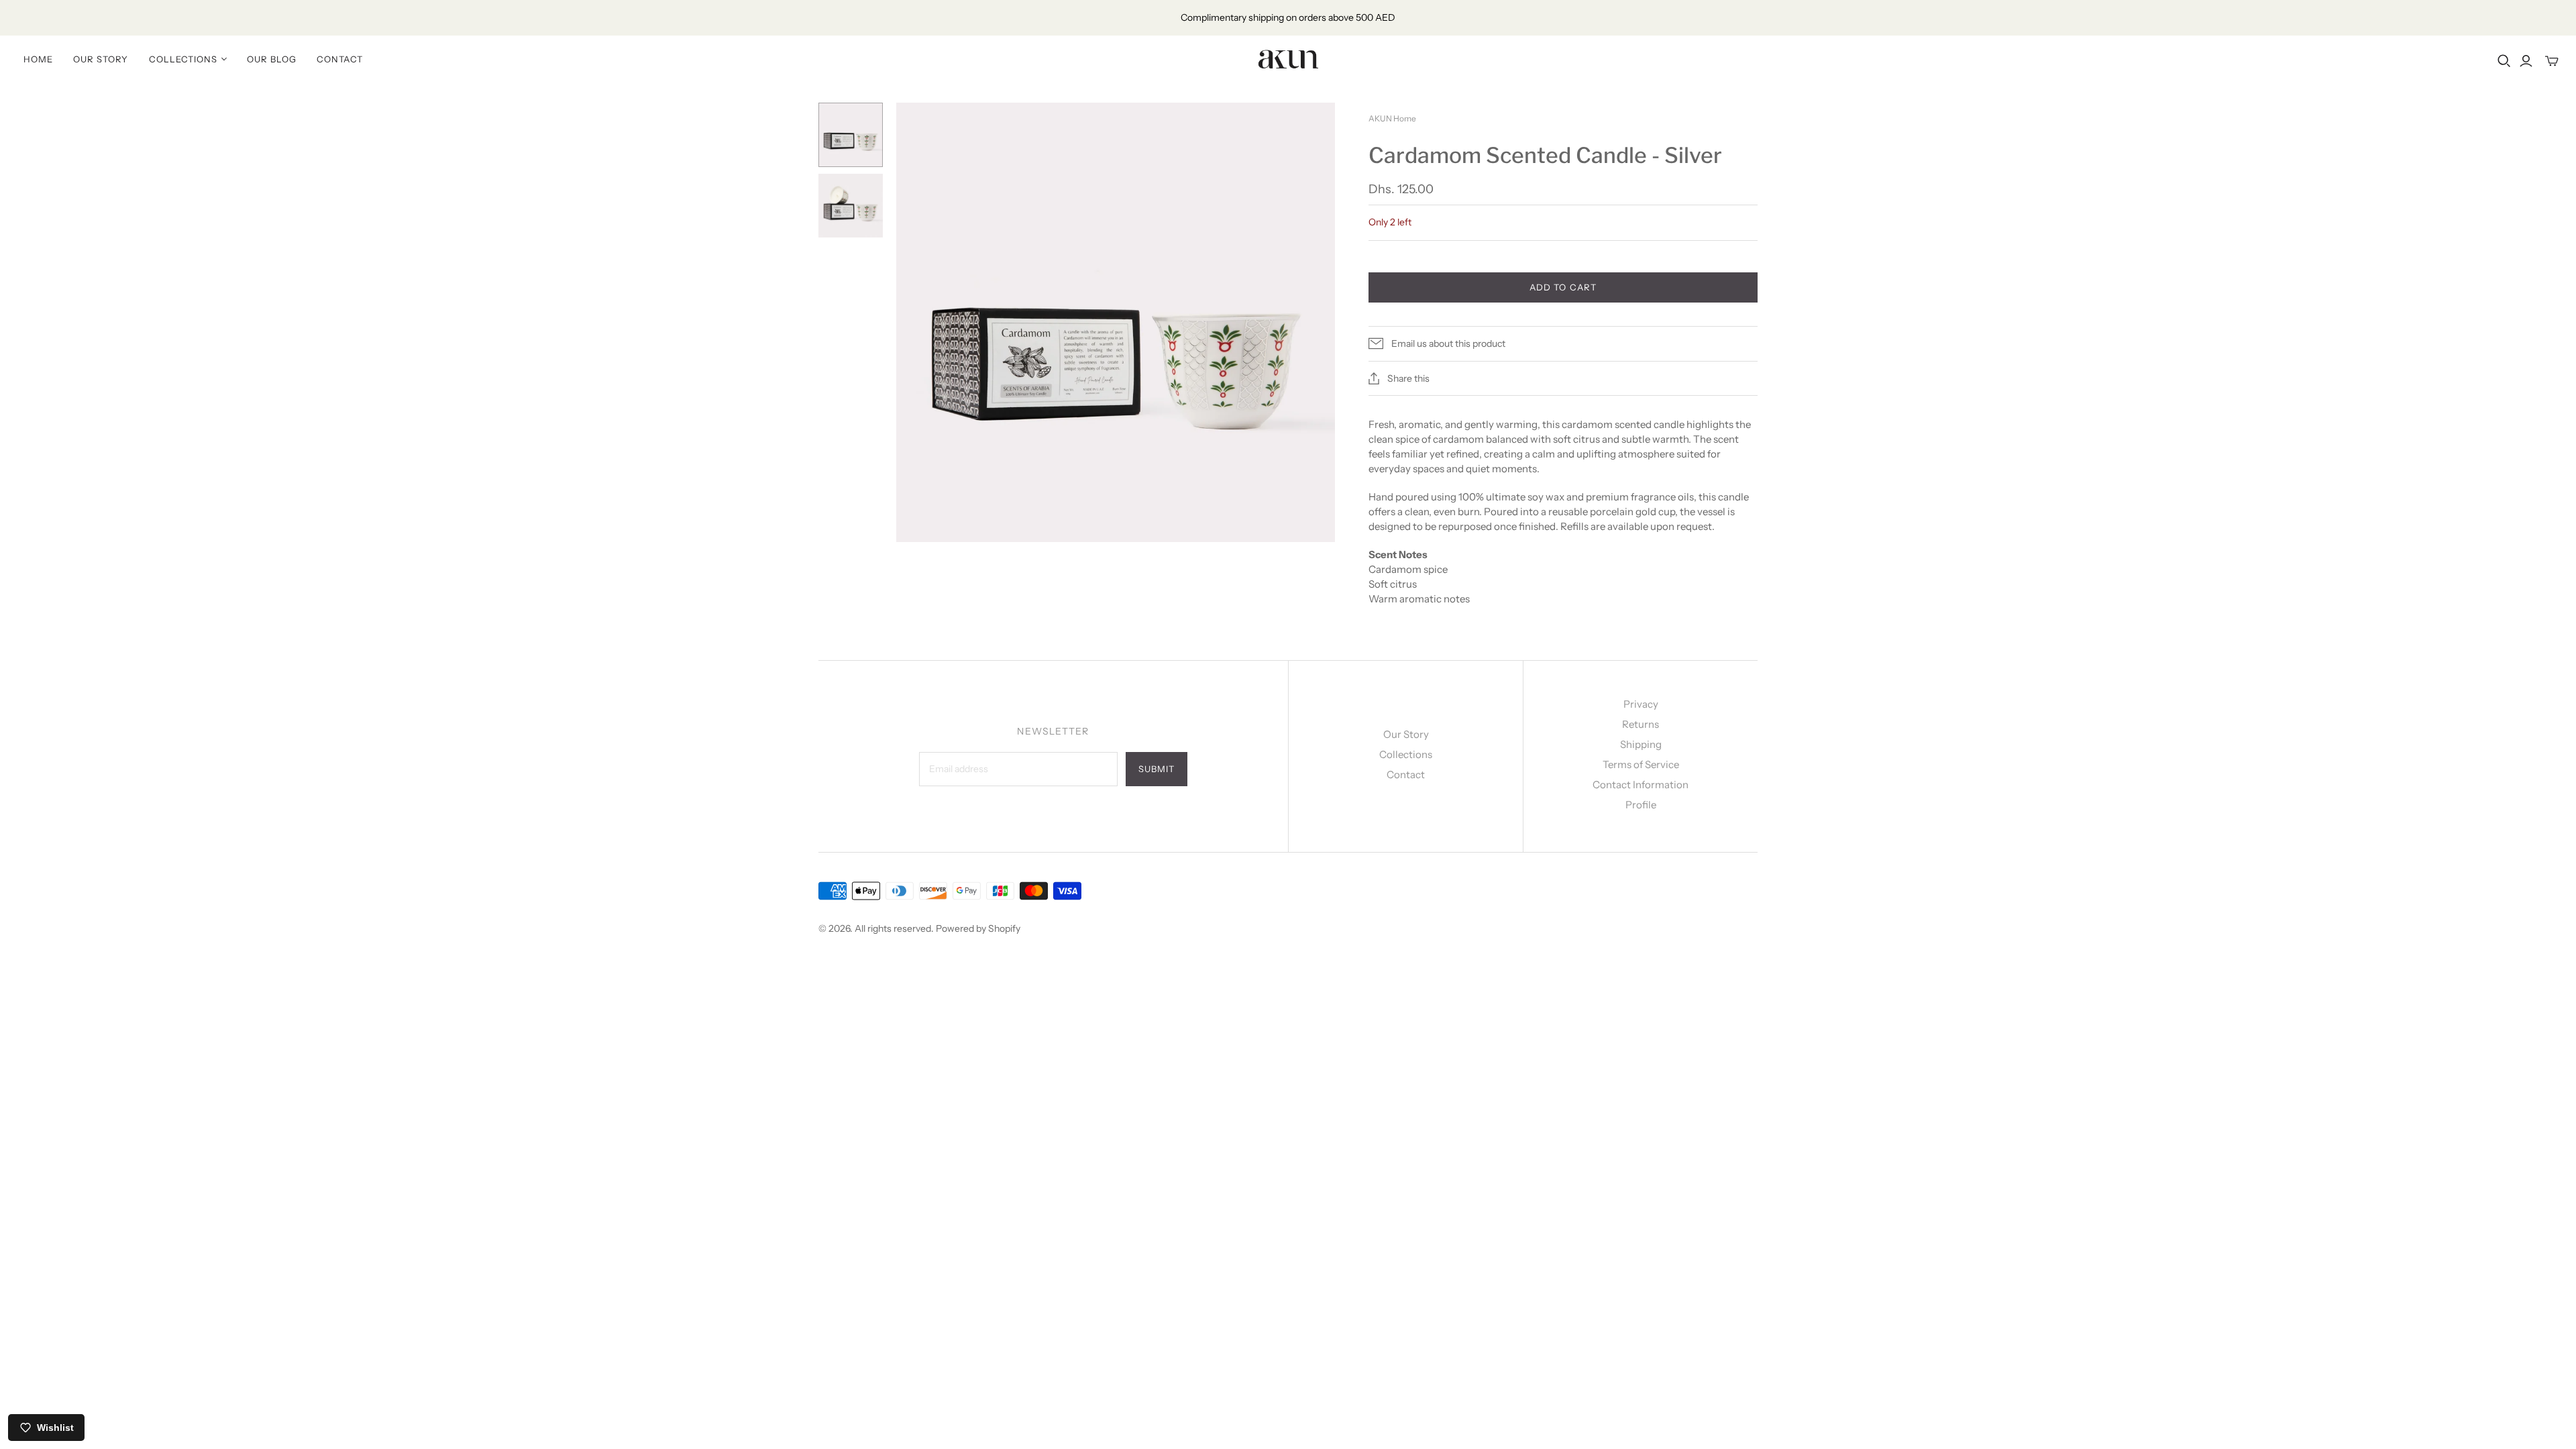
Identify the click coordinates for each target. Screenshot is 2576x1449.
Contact (339, 59)
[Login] (2526, 61)
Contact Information (1641, 785)
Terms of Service (1641, 764)
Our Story (101, 59)
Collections (1406, 754)
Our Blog (272, 59)
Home (38, 59)
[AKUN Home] (1288, 59)
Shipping (1641, 744)
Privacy (1641, 704)
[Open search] (2504, 61)
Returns (1641, 724)
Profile (1641, 805)
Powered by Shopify (978, 928)
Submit (1157, 769)
